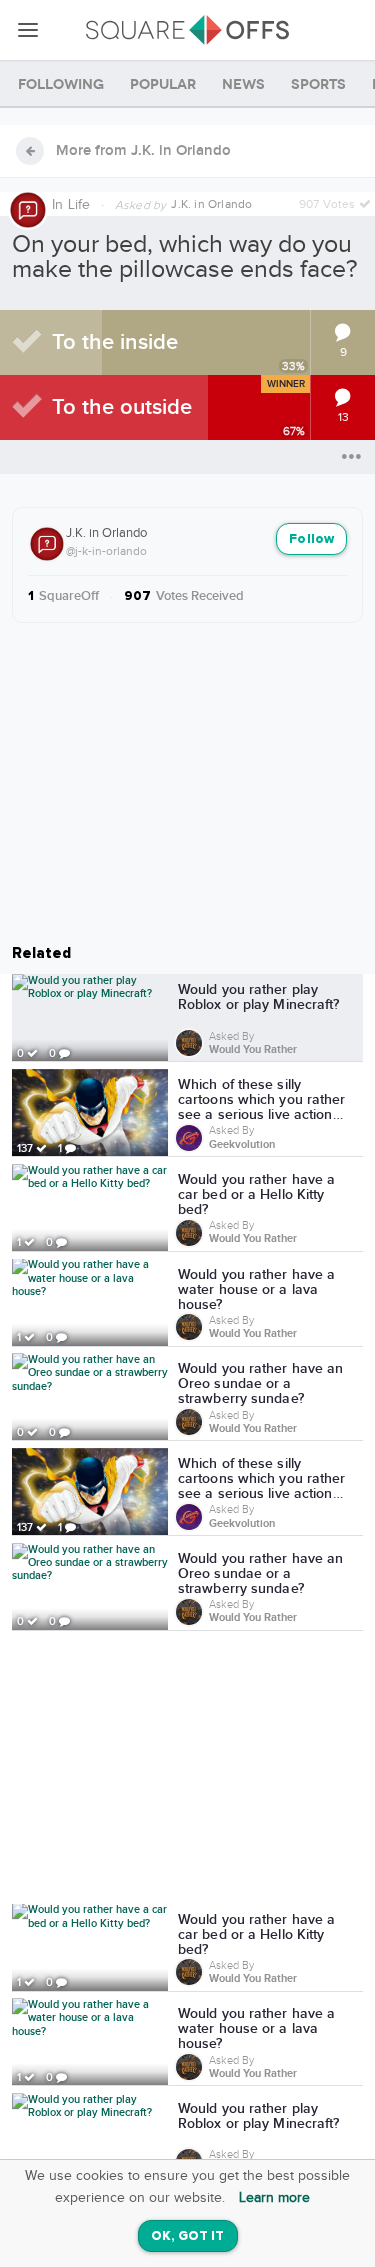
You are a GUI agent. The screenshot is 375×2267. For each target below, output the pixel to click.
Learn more (274, 2198)
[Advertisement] (188, 1771)
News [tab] (243, 84)
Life (79, 205)
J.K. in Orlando (106, 533)
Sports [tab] (318, 84)
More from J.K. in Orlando (143, 151)
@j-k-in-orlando (106, 551)
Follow (311, 539)
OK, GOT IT (188, 2236)
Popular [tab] (163, 84)
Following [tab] (61, 84)
